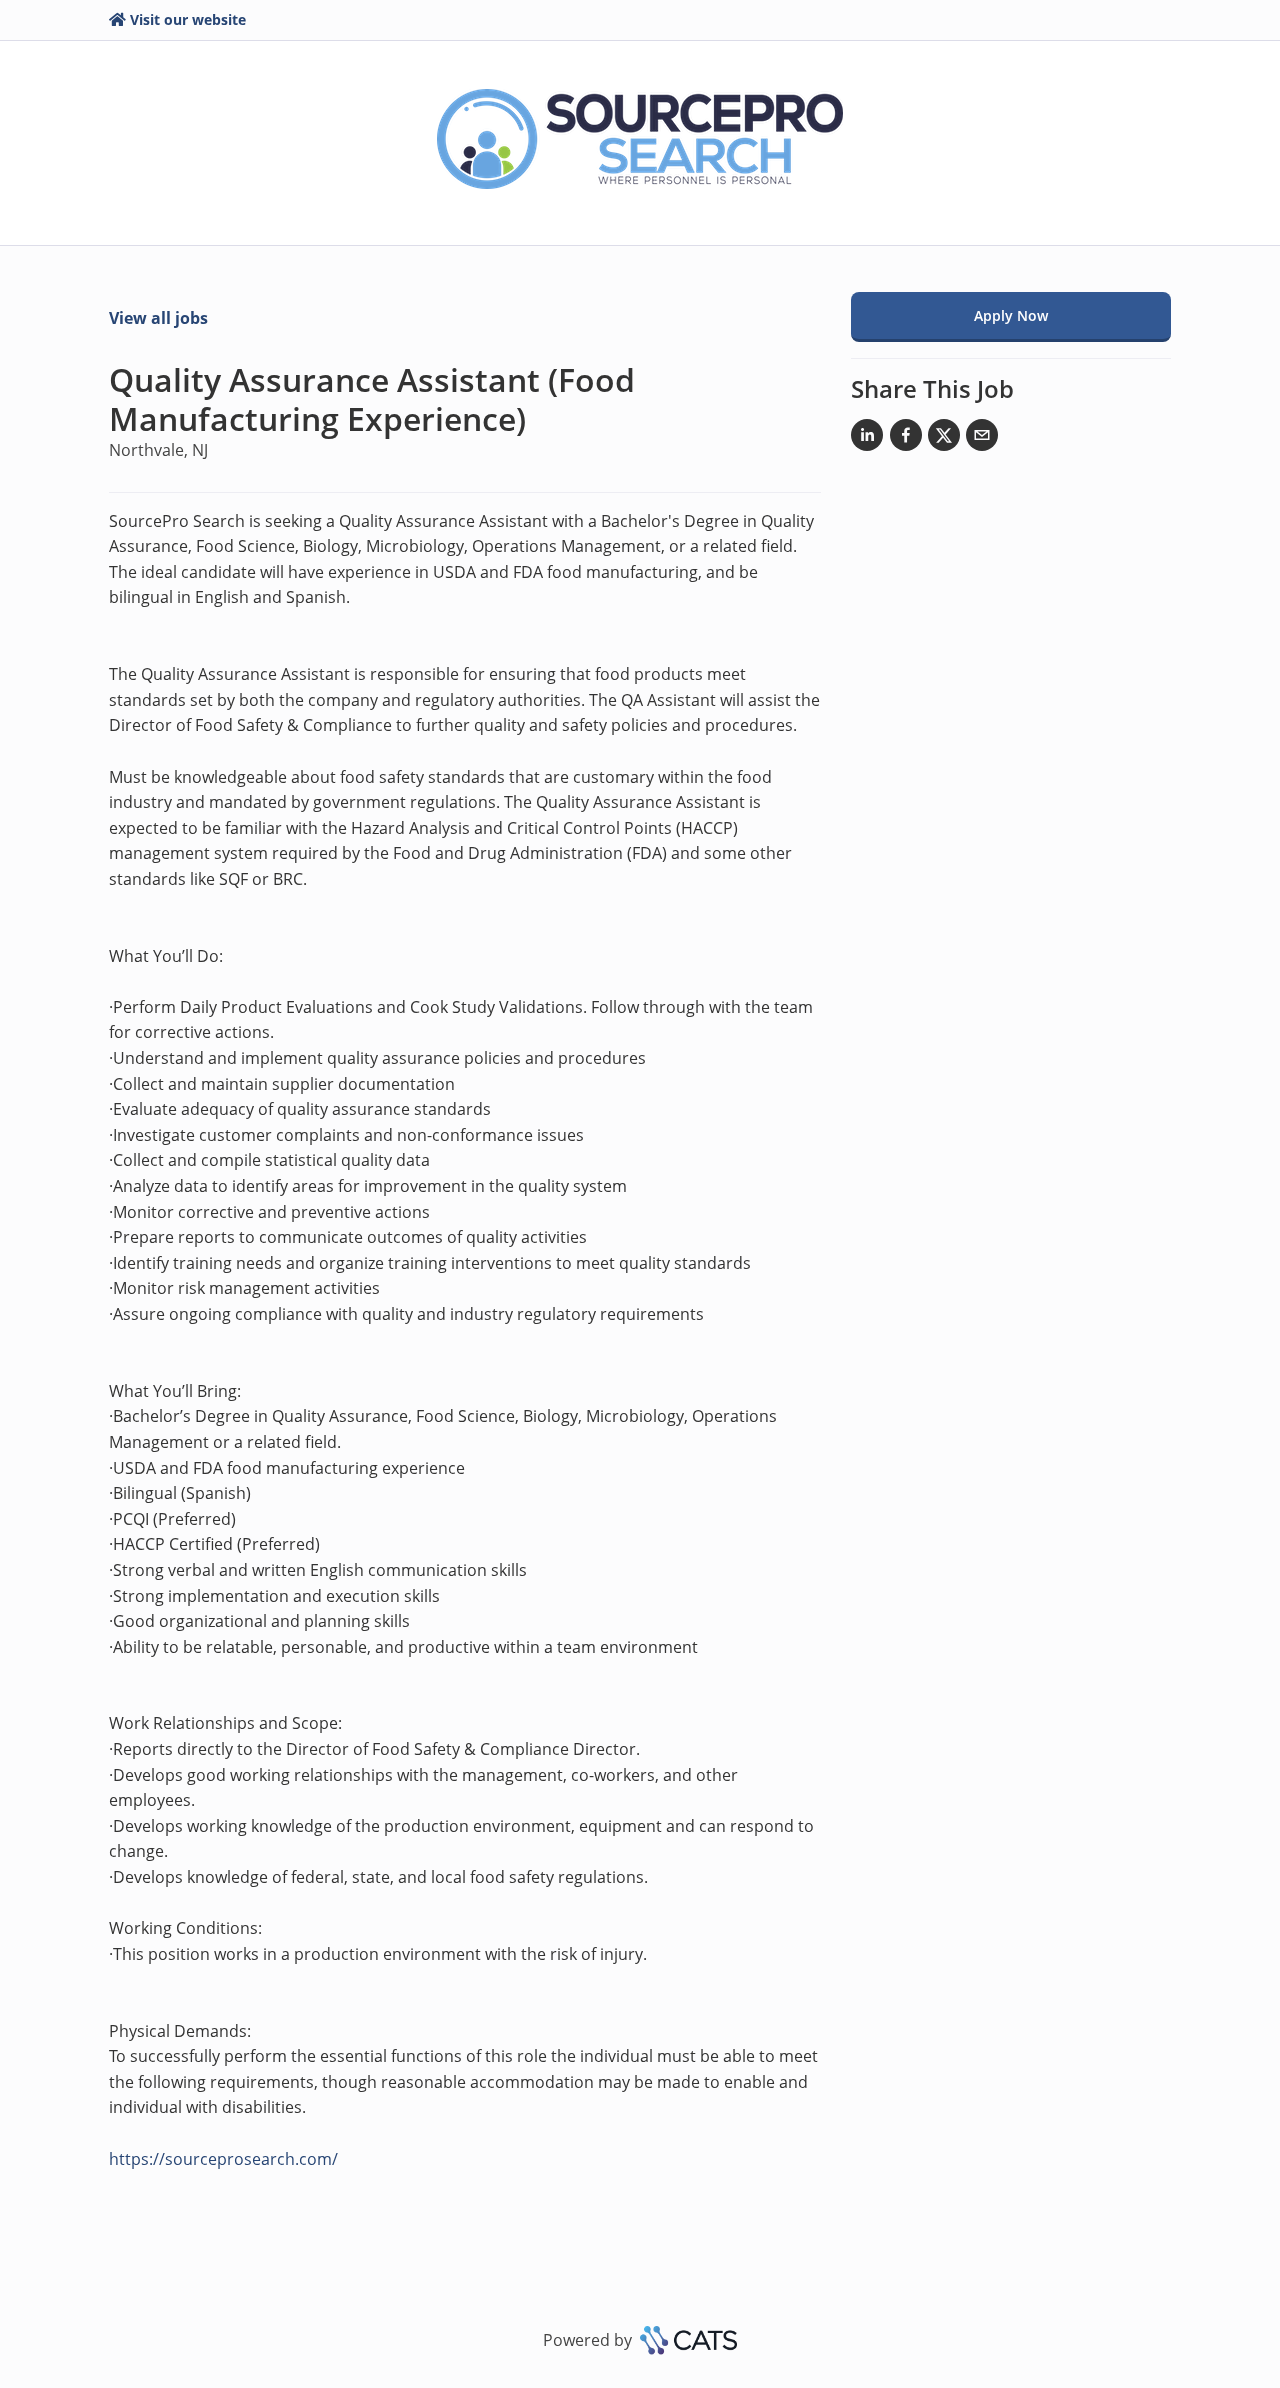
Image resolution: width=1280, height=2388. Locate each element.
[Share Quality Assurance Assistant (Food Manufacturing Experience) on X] (944, 439)
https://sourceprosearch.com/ (223, 2159)
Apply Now (1011, 315)
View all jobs (158, 318)
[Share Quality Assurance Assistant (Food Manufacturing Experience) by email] (982, 439)
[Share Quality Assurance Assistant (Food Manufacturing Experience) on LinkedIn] (867, 439)
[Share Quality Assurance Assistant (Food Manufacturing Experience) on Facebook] (906, 439)
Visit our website (188, 19)
